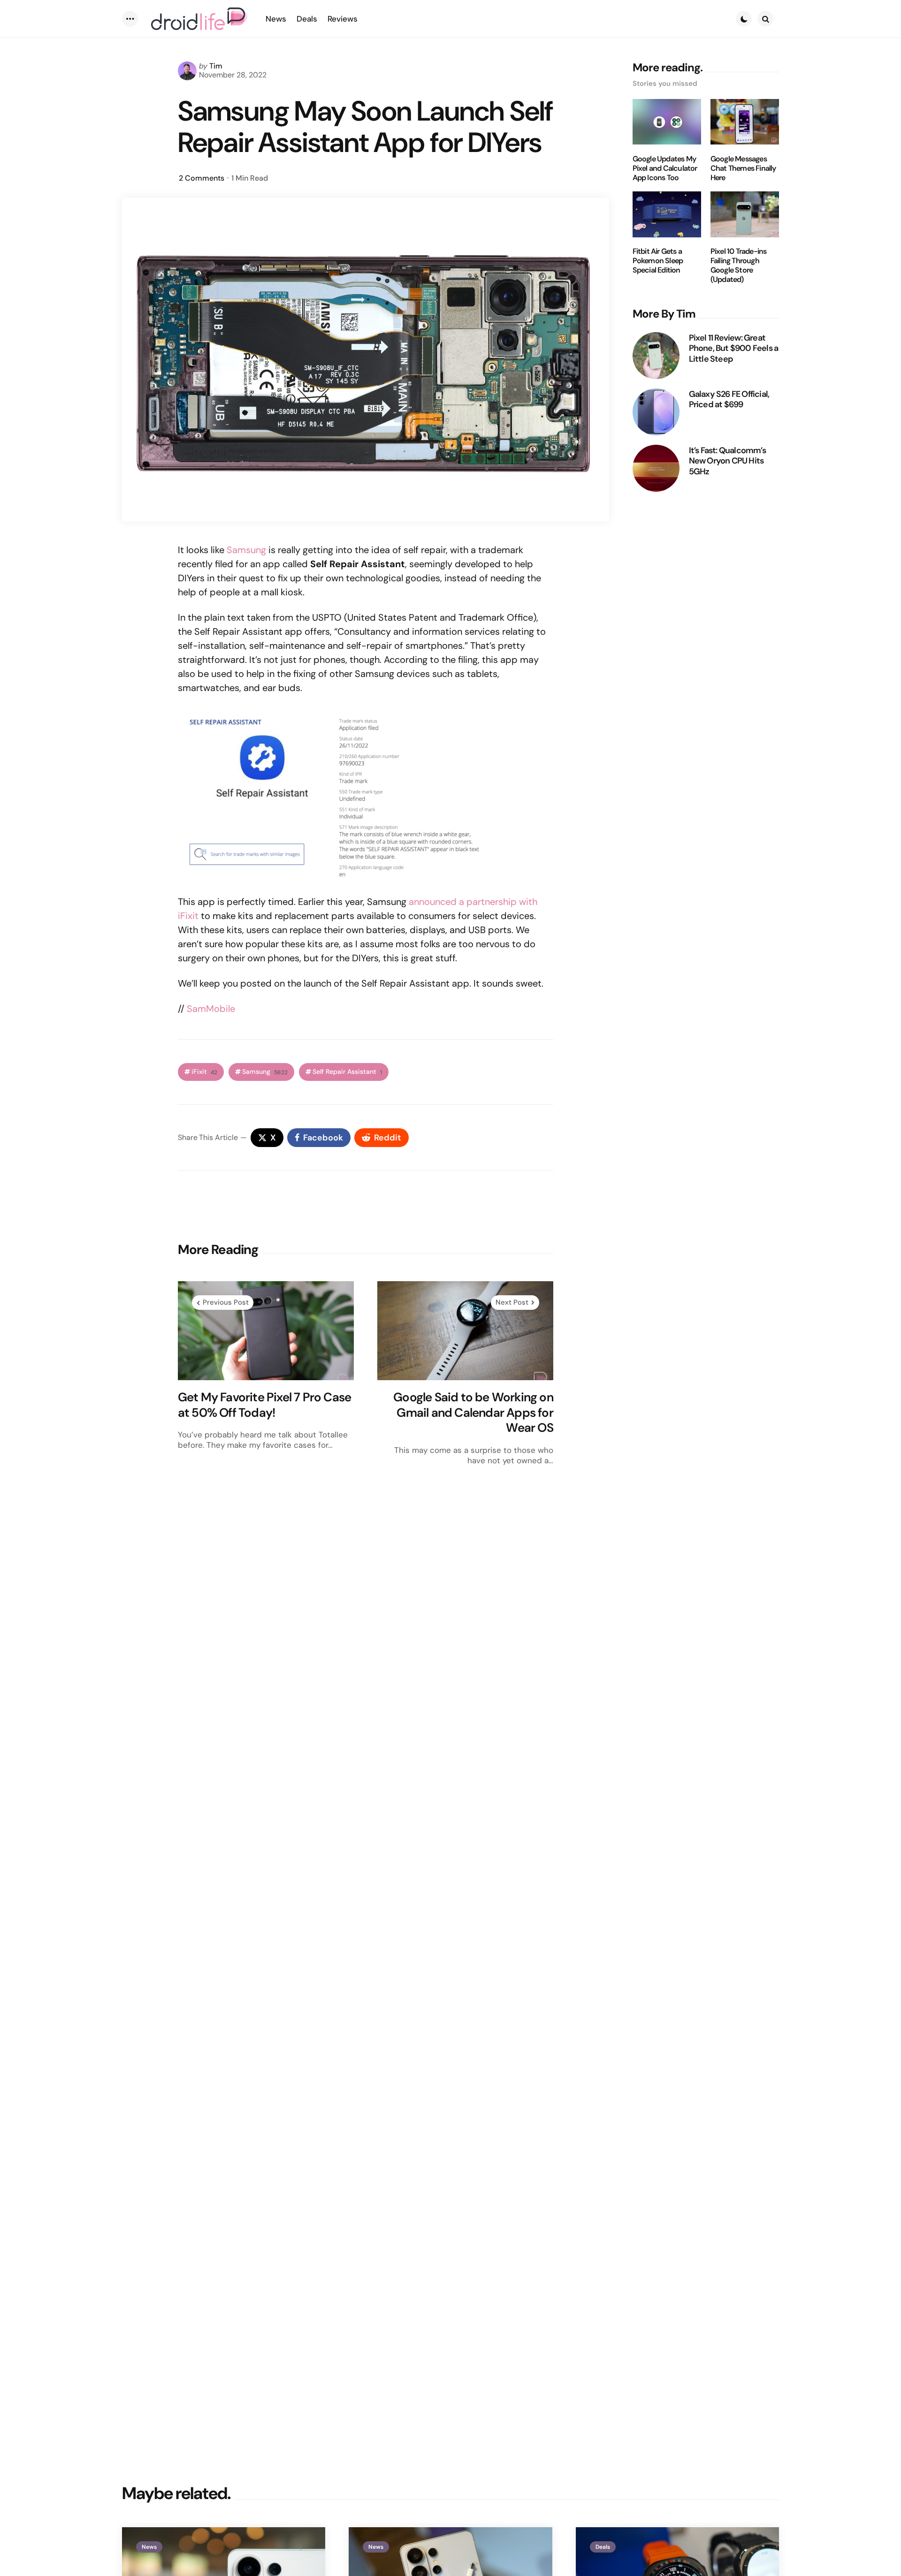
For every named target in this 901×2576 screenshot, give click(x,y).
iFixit (204, 1072)
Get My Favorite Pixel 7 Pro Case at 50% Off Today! (264, 1405)
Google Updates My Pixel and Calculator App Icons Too (665, 168)
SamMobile (211, 1009)
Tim (216, 66)
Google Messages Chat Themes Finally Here (743, 168)
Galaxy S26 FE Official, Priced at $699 (729, 399)
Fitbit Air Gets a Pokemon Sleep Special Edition (658, 261)
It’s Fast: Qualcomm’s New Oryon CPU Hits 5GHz (727, 461)
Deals (603, 2547)
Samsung (246, 550)
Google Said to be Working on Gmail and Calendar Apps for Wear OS (473, 1413)
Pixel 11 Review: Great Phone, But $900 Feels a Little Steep (734, 348)
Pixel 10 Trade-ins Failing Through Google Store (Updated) (739, 266)
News (149, 2547)
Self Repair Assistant (347, 1072)
